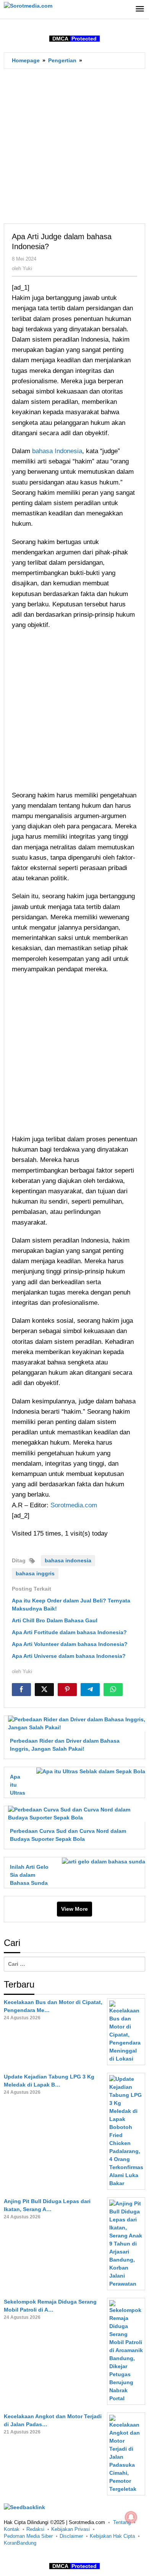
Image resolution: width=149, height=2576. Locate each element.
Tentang (122, 2522)
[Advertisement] (74, 146)
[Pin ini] (67, 1690)
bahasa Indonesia (57, 451)
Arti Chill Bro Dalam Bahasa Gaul (55, 1620)
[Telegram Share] (90, 1690)
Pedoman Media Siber (28, 2536)
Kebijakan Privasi (70, 2529)
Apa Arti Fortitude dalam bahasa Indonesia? (69, 1632)
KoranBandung (20, 2543)
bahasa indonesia (68, 1560)
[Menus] (140, 9)
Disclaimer (71, 2536)
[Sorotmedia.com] (28, 5)
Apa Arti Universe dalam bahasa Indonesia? (69, 1656)
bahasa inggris (35, 1573)
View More (74, 1909)
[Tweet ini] (44, 1690)
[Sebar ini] (21, 1690)
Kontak (12, 2529)
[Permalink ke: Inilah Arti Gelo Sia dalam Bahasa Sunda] (101, 1861)
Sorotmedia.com (74, 1505)
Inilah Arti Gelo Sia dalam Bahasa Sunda (29, 1875)
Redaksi (35, 2529)
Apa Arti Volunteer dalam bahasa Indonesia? (70, 1644)
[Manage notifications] (131, 2517)
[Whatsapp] (113, 1690)
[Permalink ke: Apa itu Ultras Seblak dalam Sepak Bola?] (89, 1771)
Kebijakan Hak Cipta (112, 2536)
